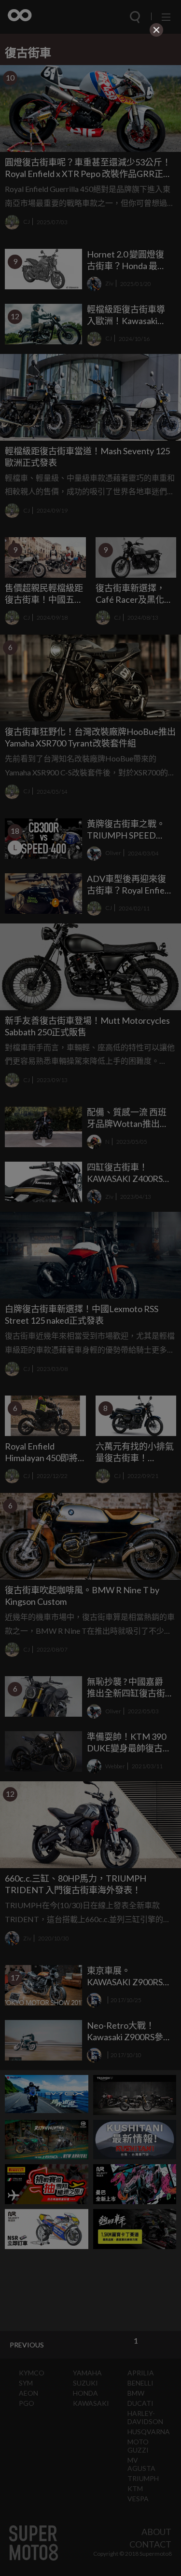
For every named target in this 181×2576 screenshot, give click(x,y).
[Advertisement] (91, 100)
